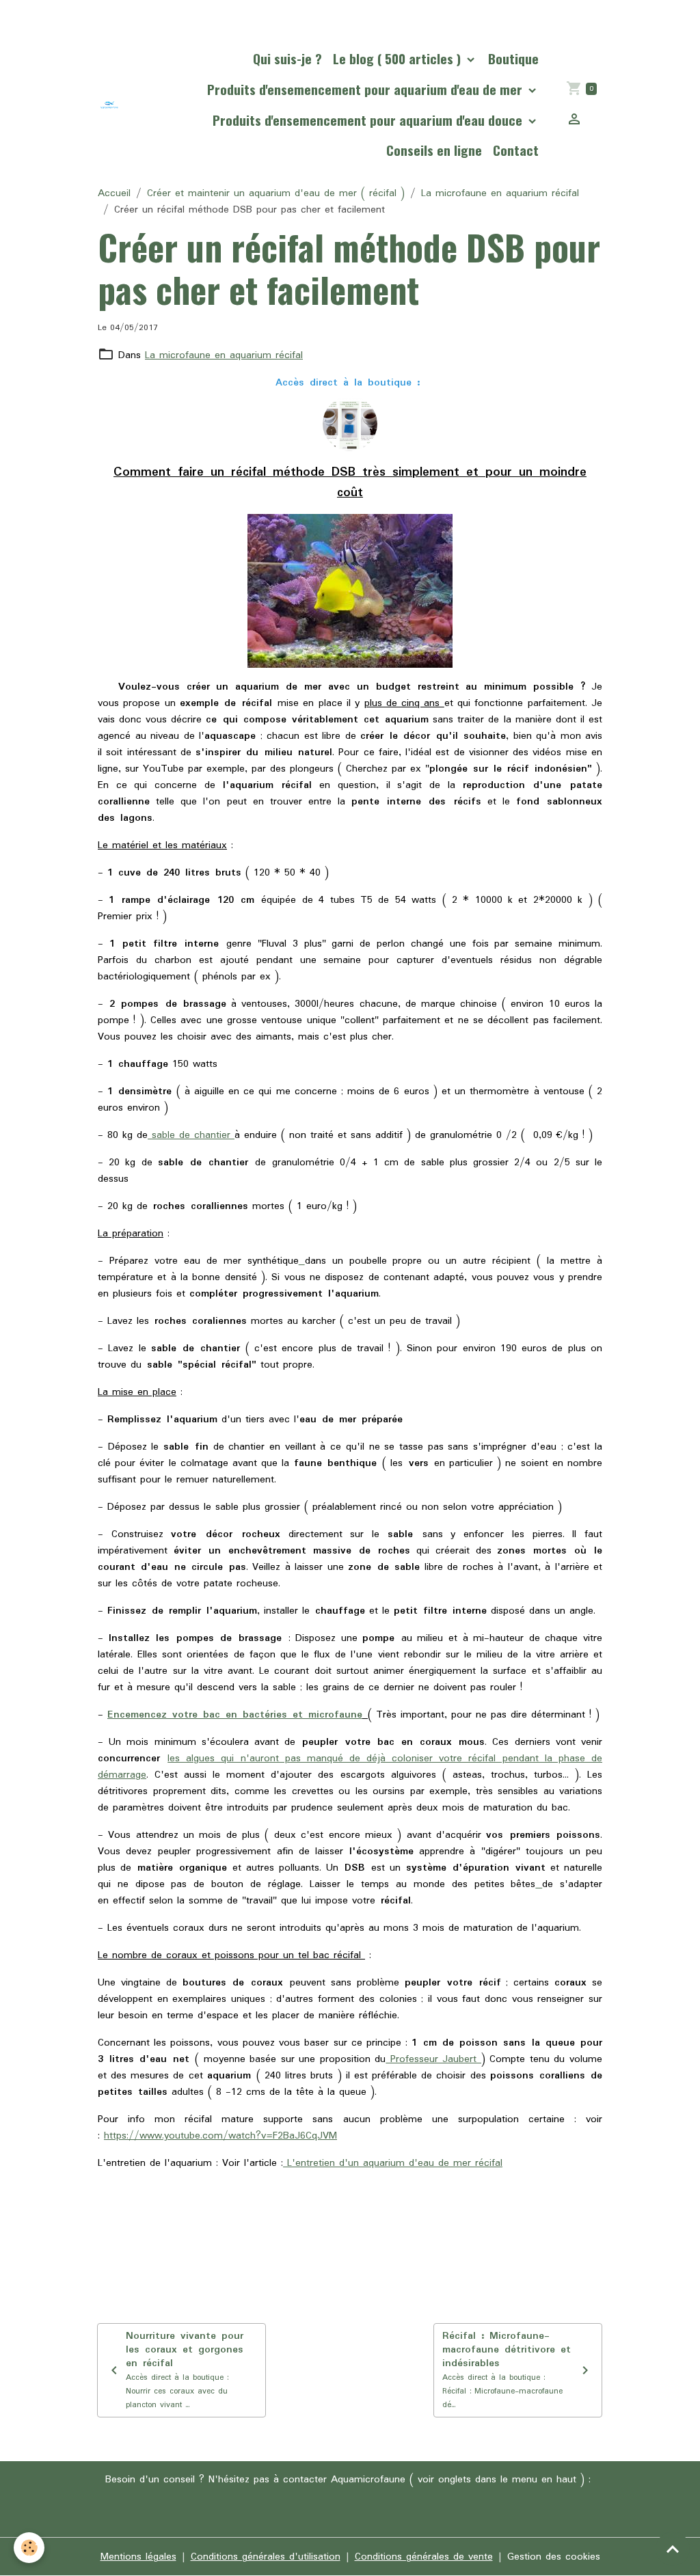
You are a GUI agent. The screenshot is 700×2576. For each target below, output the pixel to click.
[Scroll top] (673, 2549)
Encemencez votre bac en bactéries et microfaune (235, 1715)
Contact (516, 150)
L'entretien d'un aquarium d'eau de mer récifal (393, 2163)
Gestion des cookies (554, 2557)
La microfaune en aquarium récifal (500, 193)
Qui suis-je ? (287, 58)
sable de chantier (191, 1135)
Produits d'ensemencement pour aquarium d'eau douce (369, 120)
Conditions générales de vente (424, 2557)
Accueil (114, 193)
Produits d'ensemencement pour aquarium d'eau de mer (366, 89)
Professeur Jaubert (433, 2059)
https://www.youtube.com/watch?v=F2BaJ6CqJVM (220, 2136)
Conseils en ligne (434, 150)
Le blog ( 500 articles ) (399, 58)
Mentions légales (138, 2557)
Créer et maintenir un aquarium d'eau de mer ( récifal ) (276, 193)
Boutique (513, 58)
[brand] (109, 105)
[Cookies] (29, 2548)
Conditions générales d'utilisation (266, 2557)
